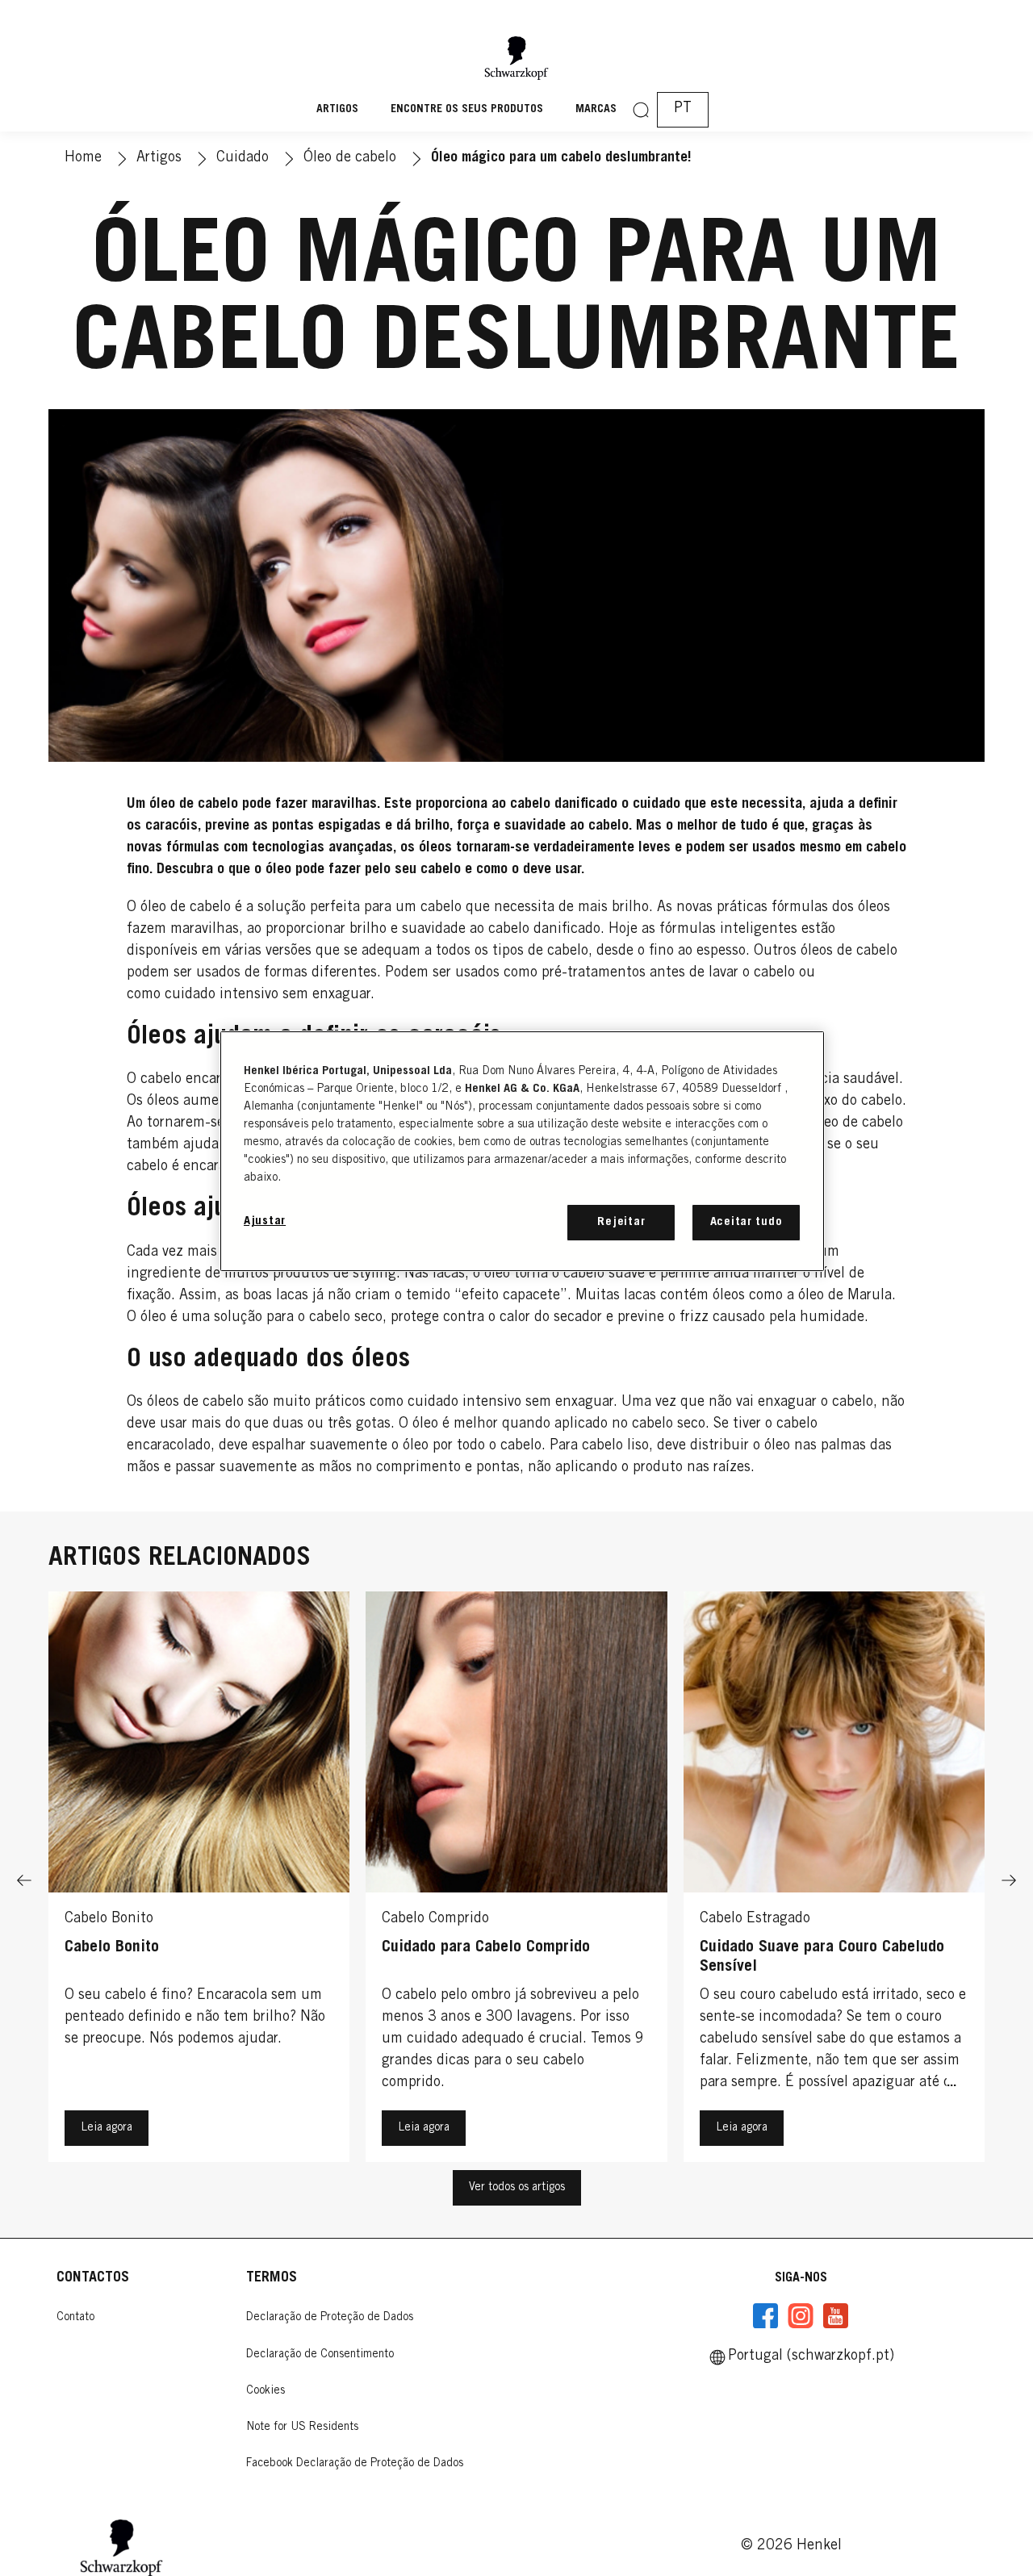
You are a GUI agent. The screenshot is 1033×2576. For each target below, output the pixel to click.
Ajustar (265, 1221)
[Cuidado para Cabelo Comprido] (516, 1881)
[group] (516, 1881)
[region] (522, 1151)
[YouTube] (835, 2316)
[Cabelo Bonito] (199, 1881)
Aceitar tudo (747, 1222)
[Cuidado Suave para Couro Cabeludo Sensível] (834, 1881)
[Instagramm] (801, 2316)
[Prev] (24, 1881)
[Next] (1009, 1881)
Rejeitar (621, 1222)
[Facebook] (766, 2316)
